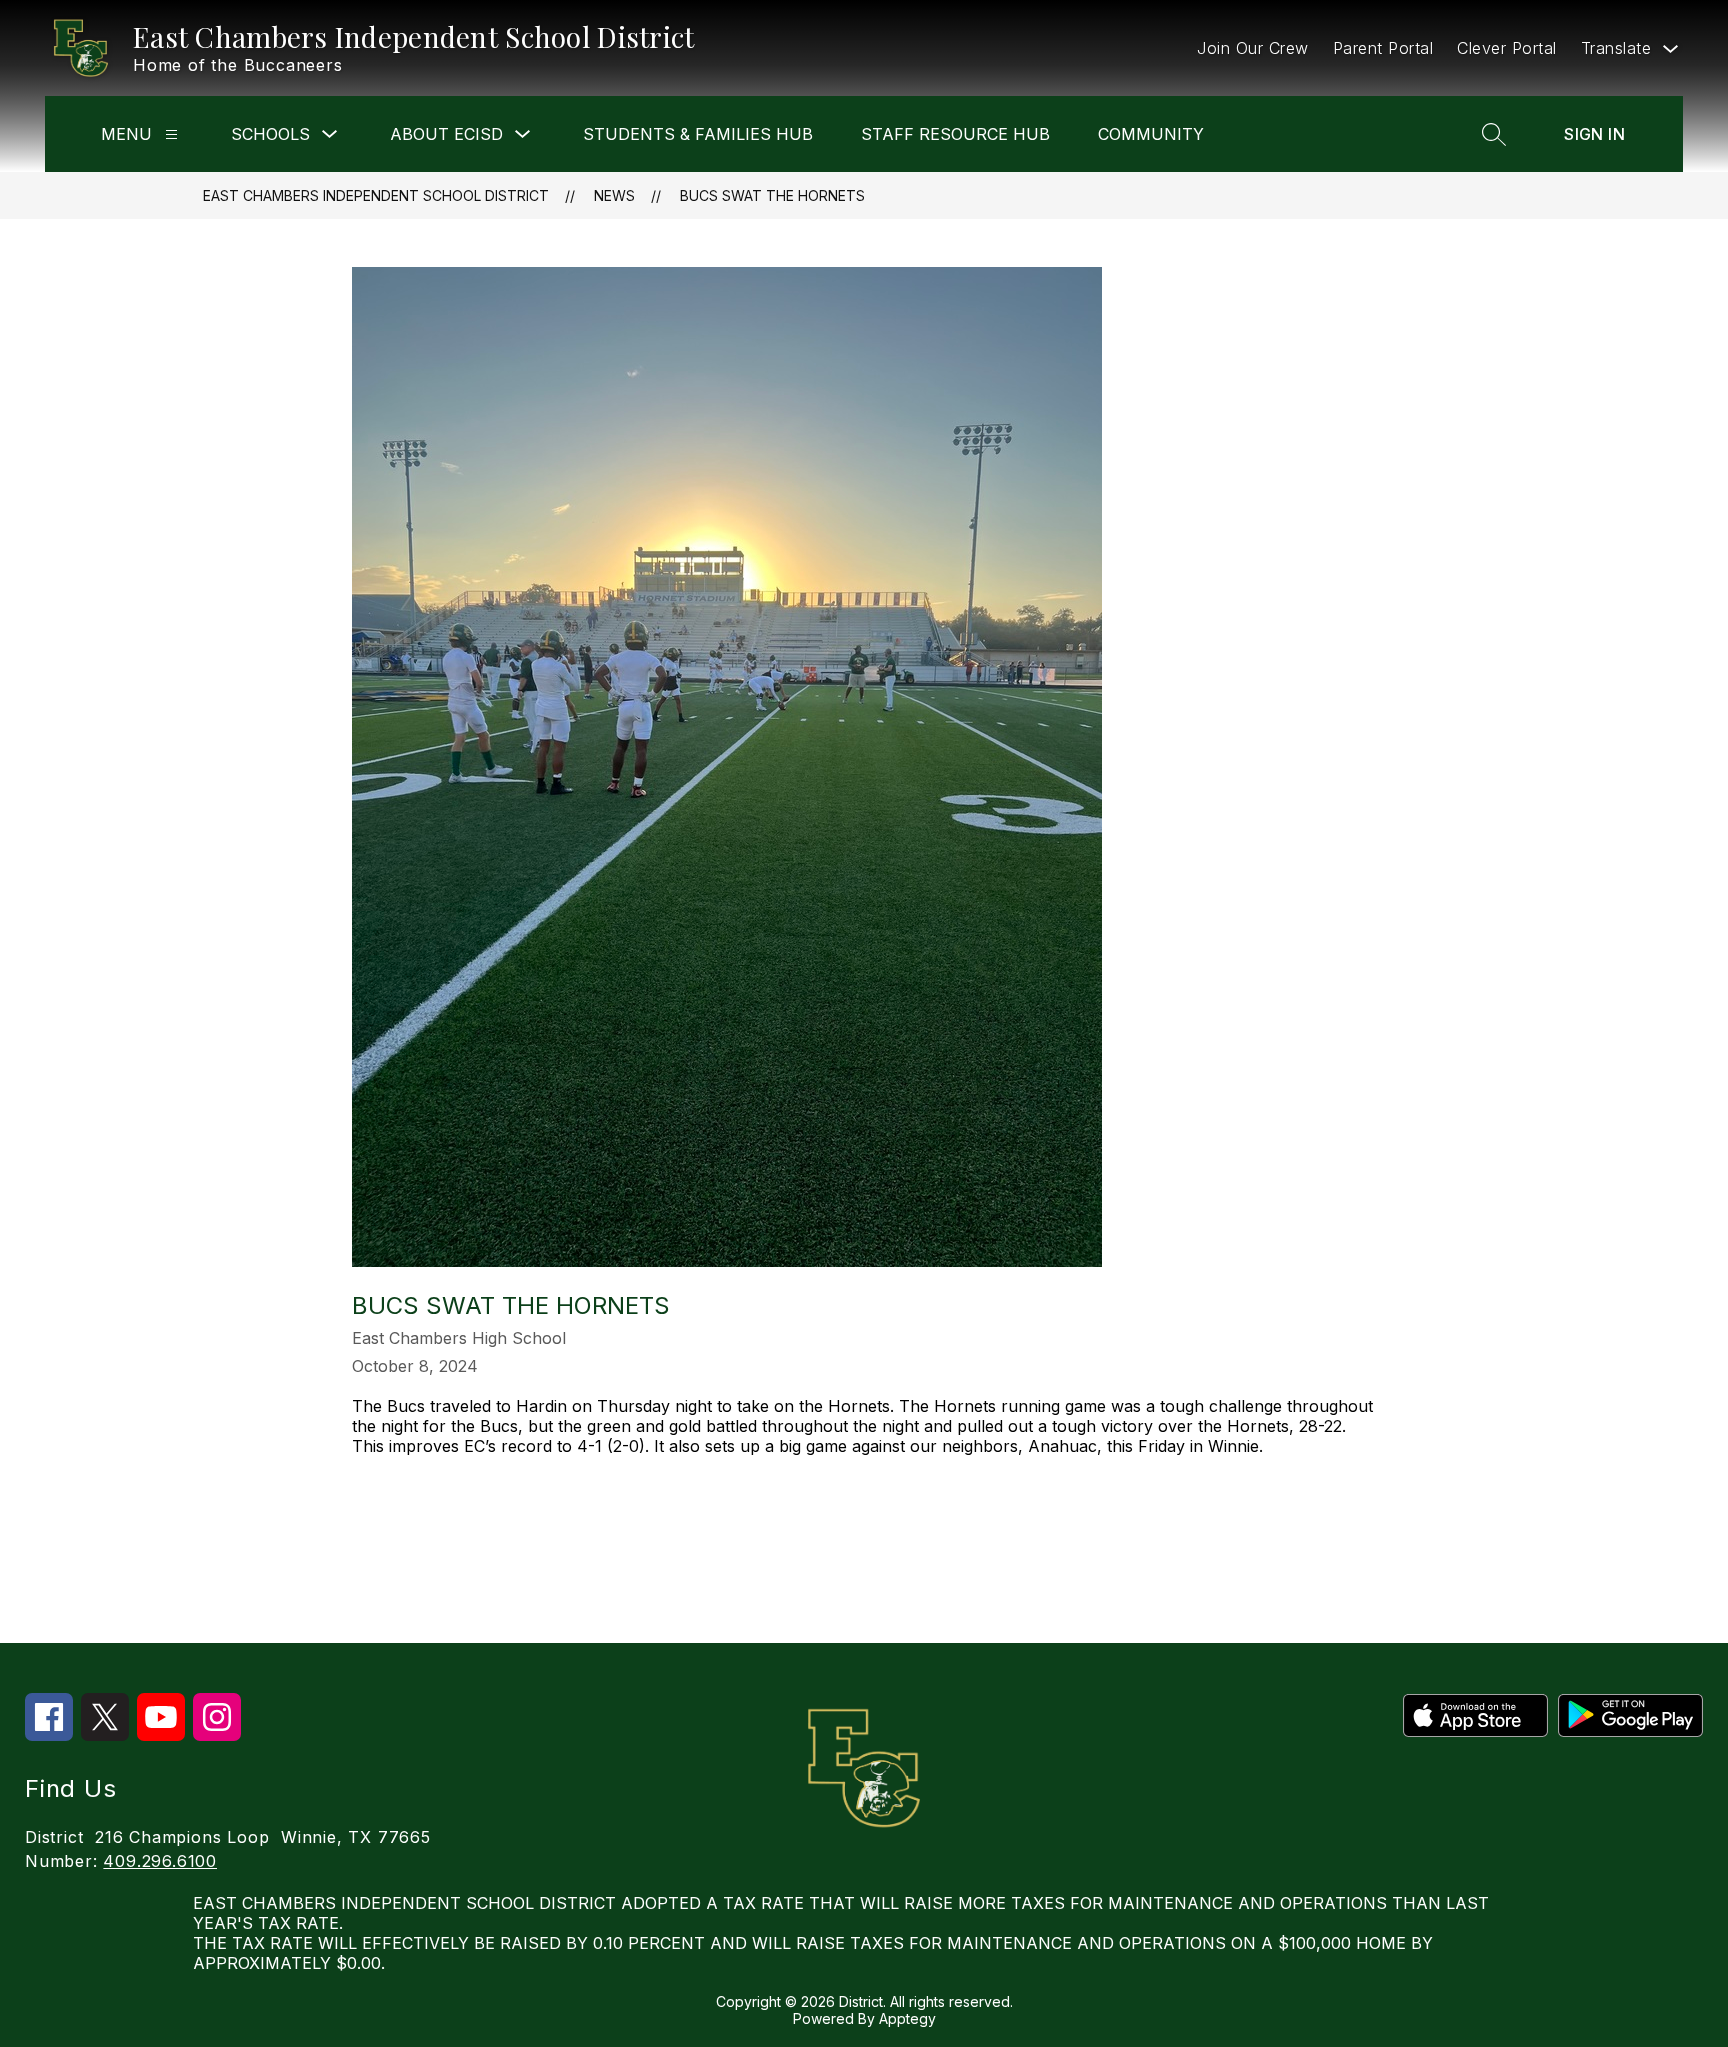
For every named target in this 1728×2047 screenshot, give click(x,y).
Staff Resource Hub (955, 134)
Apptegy (907, 2018)
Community (1151, 134)
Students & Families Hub (698, 134)
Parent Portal (1383, 48)
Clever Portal (1507, 48)
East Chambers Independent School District (376, 195)
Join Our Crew (1253, 48)
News (614, 195)
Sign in (1594, 134)
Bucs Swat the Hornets (772, 195)
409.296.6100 (160, 1861)
